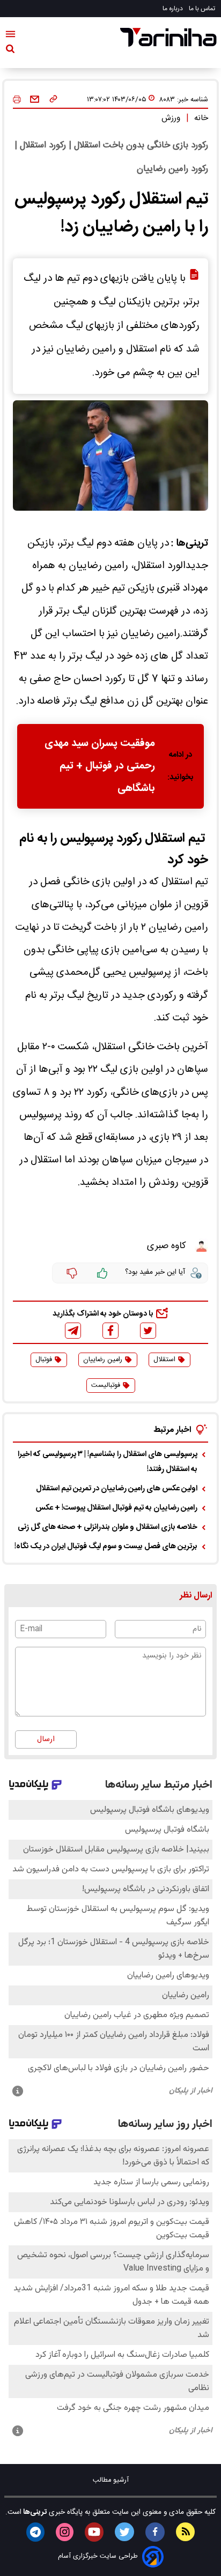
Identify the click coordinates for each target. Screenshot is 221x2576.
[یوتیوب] (94, 2532)
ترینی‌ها (34, 2512)
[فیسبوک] (110, 1330)
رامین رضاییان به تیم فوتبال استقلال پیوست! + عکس (116, 1508)
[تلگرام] (73, 1331)
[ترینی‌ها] (168, 37)
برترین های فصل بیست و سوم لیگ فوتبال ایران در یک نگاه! (106, 1547)
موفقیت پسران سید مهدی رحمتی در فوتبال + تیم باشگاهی (100, 766)
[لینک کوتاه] (53, 100)
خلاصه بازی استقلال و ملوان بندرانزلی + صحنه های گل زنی (108, 1527)
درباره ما (174, 9)
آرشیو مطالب (111, 2480)
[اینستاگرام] (65, 2532)
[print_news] (17, 100)
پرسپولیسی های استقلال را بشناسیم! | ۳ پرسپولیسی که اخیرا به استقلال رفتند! (108, 1462)
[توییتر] (148, 1331)
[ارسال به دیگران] (35, 100)
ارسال (46, 1739)
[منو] (10, 36)
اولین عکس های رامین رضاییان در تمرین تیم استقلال (117, 1489)
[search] (10, 51)
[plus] (102, 1273)
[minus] (72, 1273)
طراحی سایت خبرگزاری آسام (98, 2556)
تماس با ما (203, 9)
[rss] (185, 2532)
